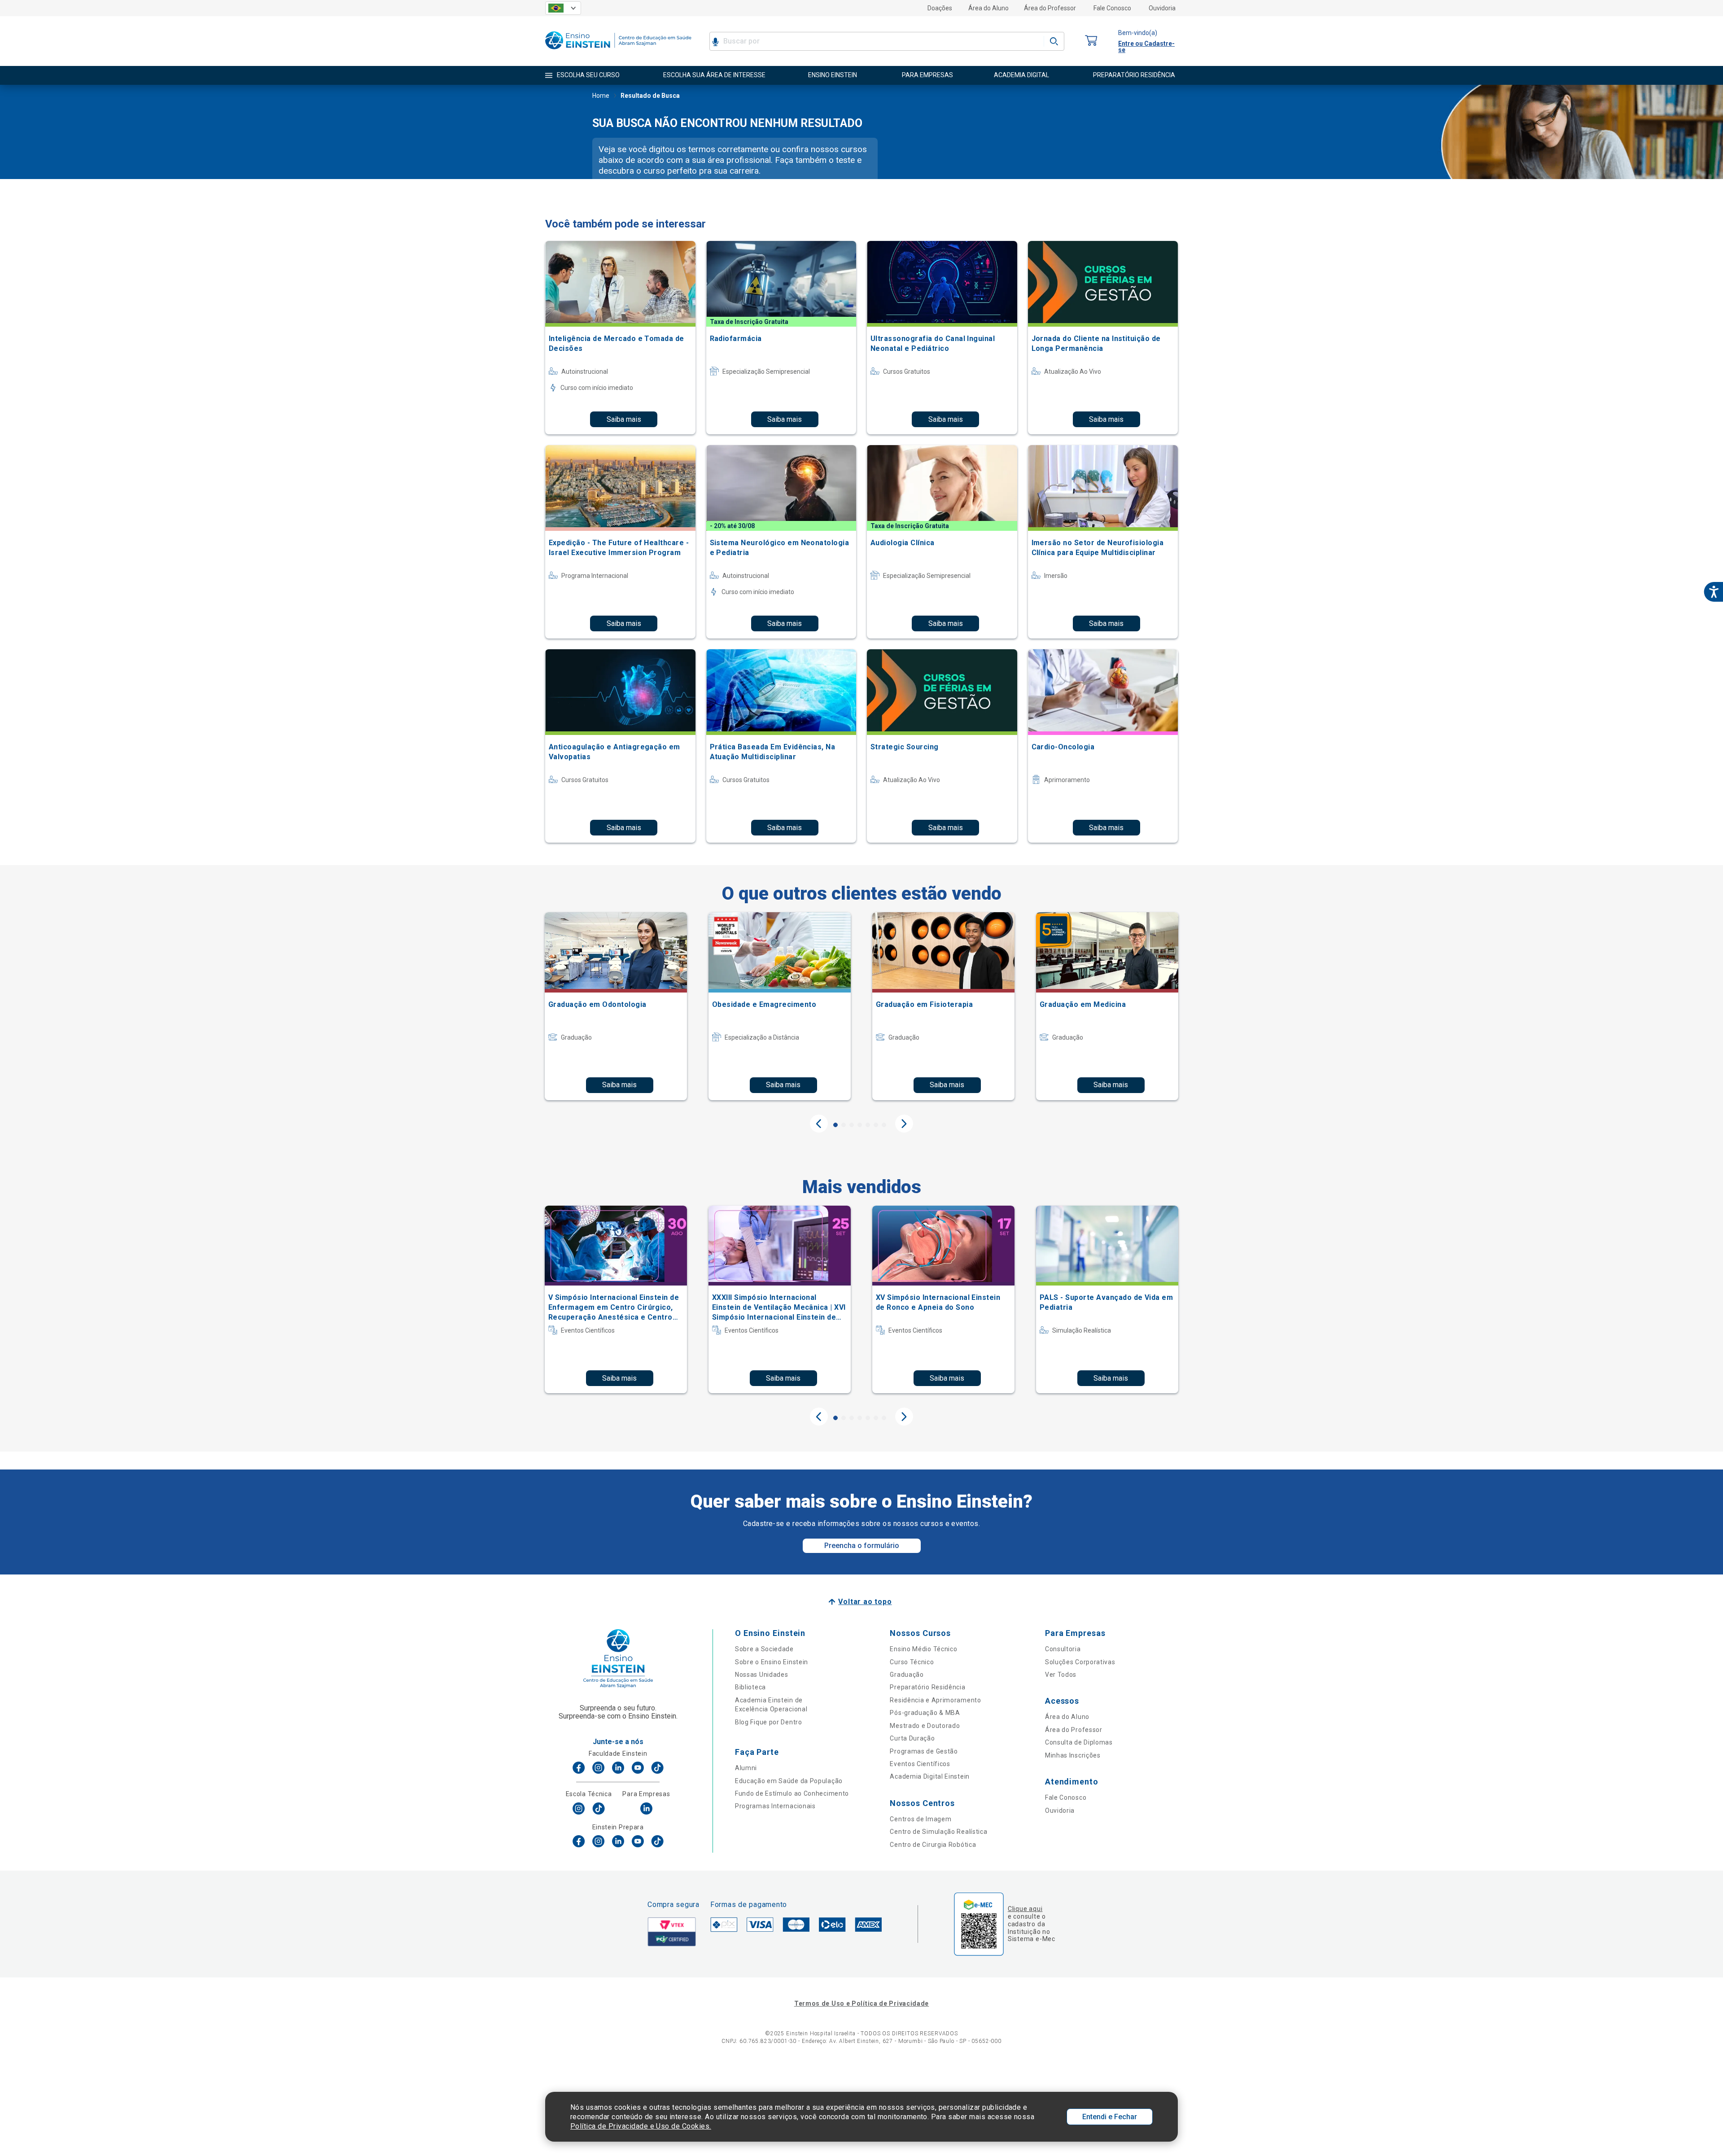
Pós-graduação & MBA (925, 1713)
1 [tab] (835, 1125)
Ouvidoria (1162, 8)
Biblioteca (750, 1687)
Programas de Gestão (924, 1751)
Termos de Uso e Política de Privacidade (861, 2003)
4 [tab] (860, 1125)
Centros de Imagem (921, 1819)
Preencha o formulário (862, 1546)
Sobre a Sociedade (764, 1649)
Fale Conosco (1112, 8)
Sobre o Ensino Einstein (772, 1662)
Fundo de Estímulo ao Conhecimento (792, 1793)
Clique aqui (1025, 1909)
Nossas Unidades (762, 1675)
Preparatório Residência (927, 1687)
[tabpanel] (616, 1006)
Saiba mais (624, 419)
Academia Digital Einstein (930, 1776)
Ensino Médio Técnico (923, 1649)
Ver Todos (1061, 1675)
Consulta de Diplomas (1079, 1742)
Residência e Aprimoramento (935, 1700)
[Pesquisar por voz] (715, 41)
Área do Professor (1050, 8)
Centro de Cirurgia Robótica (933, 1845)
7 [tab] (884, 1125)
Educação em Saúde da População (789, 1781)
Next (904, 1124)
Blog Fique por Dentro (769, 1722)
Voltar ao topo (865, 1602)
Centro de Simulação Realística (938, 1832)
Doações (940, 8)
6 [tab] (876, 1125)
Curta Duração (912, 1738)
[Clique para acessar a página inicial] (618, 51)
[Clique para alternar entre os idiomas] (563, 8)
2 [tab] (844, 1125)
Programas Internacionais (775, 1806)
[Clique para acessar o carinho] (1091, 41)
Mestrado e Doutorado (925, 1726)
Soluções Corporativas (1080, 1662)
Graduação (907, 1675)
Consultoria (1063, 1649)
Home (601, 96)
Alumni (746, 1768)
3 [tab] (852, 1125)
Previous (819, 1124)
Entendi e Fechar (1110, 2117)
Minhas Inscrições (1073, 1755)
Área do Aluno (988, 8)
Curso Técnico (912, 1662)
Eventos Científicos (920, 1764)
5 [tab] (868, 1125)
